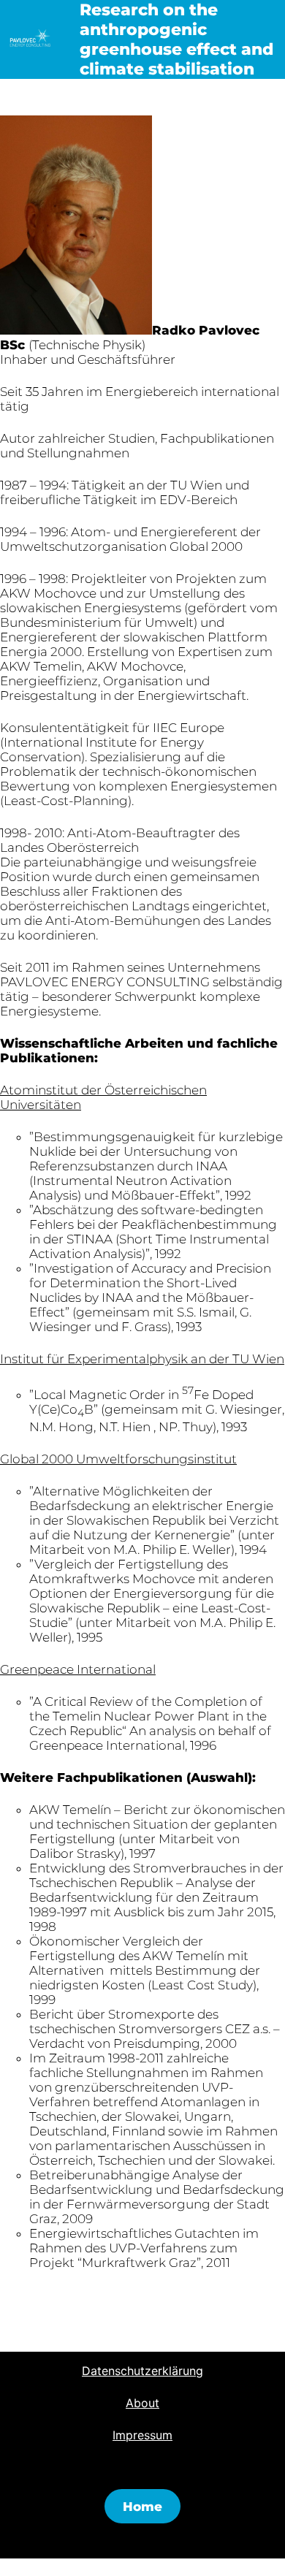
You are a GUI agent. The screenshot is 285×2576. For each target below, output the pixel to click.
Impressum (142, 2435)
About (142, 2403)
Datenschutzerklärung (142, 2371)
